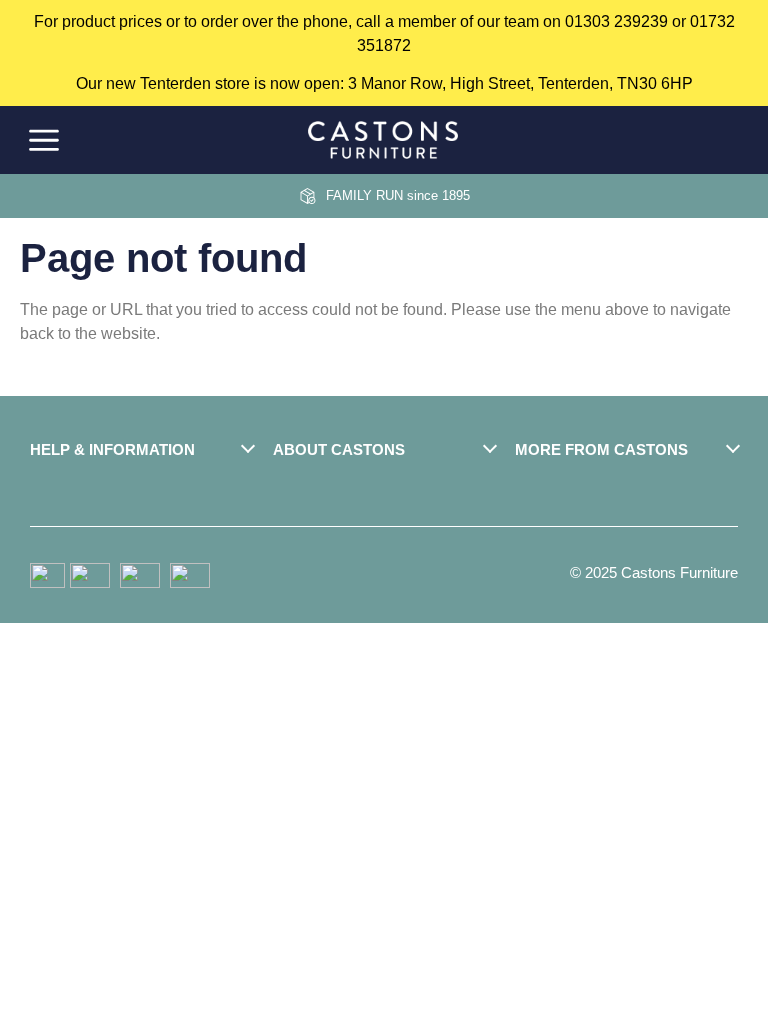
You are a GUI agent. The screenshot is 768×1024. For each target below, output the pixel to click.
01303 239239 (616, 21)
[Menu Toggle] (44, 140)
